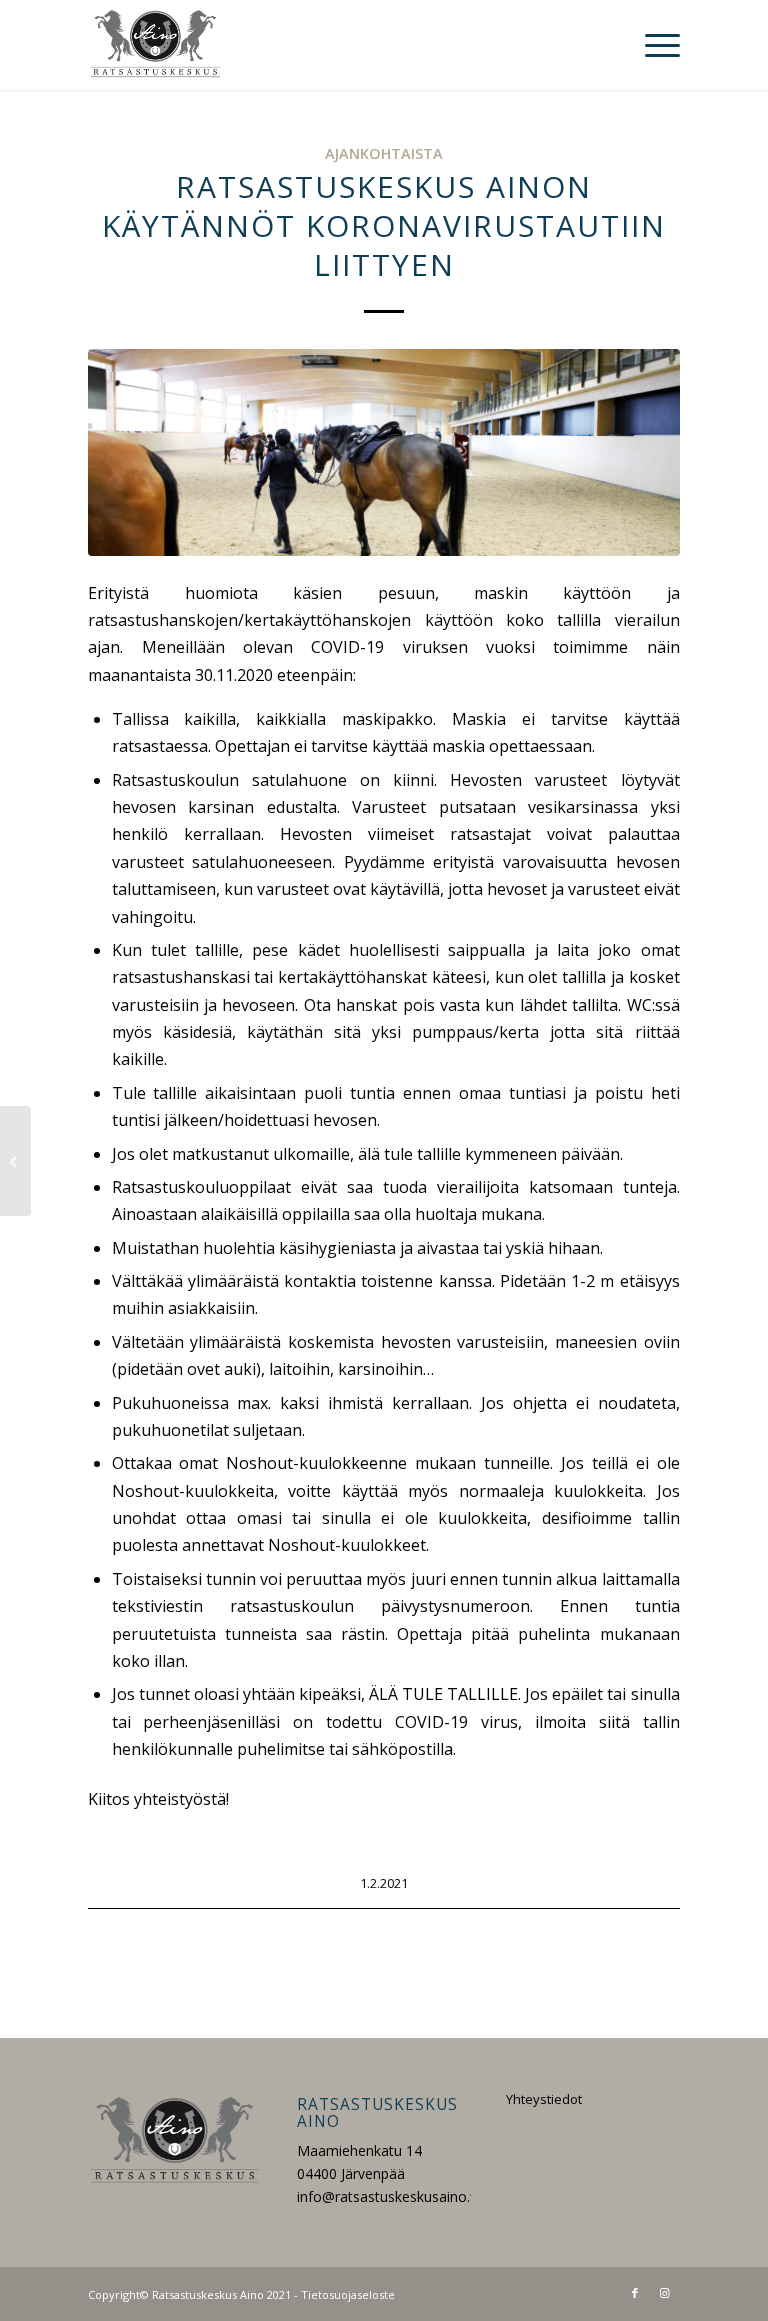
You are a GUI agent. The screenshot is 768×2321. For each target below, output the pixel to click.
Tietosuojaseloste (348, 2294)
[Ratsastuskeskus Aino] (155, 45)
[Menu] (652, 45)
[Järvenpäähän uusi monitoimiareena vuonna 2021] (15, 1161)
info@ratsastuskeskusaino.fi (387, 2196)
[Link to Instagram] (665, 2293)
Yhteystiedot (544, 2099)
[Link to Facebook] (635, 2293)
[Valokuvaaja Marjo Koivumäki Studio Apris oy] (383, 452)
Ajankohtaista (384, 153)
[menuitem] (652, 45)
